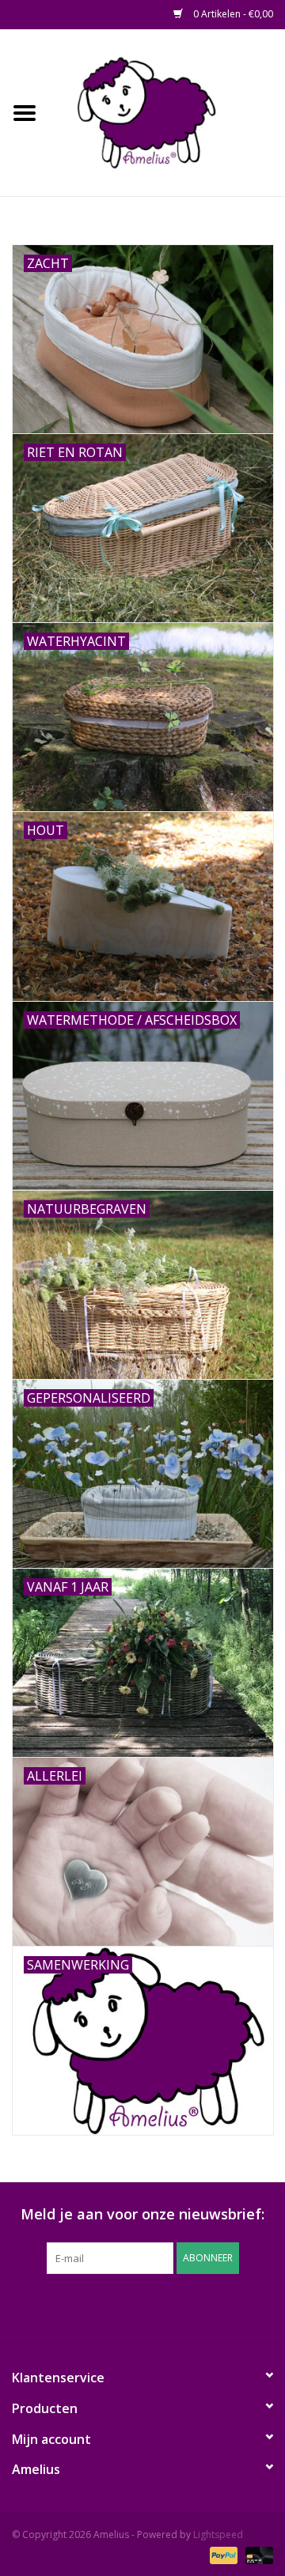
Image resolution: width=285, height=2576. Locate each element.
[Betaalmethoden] (222, 2554)
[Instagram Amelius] (228, 2306)
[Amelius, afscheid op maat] (167, 111)
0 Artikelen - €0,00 (232, 14)
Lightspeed (218, 2534)
